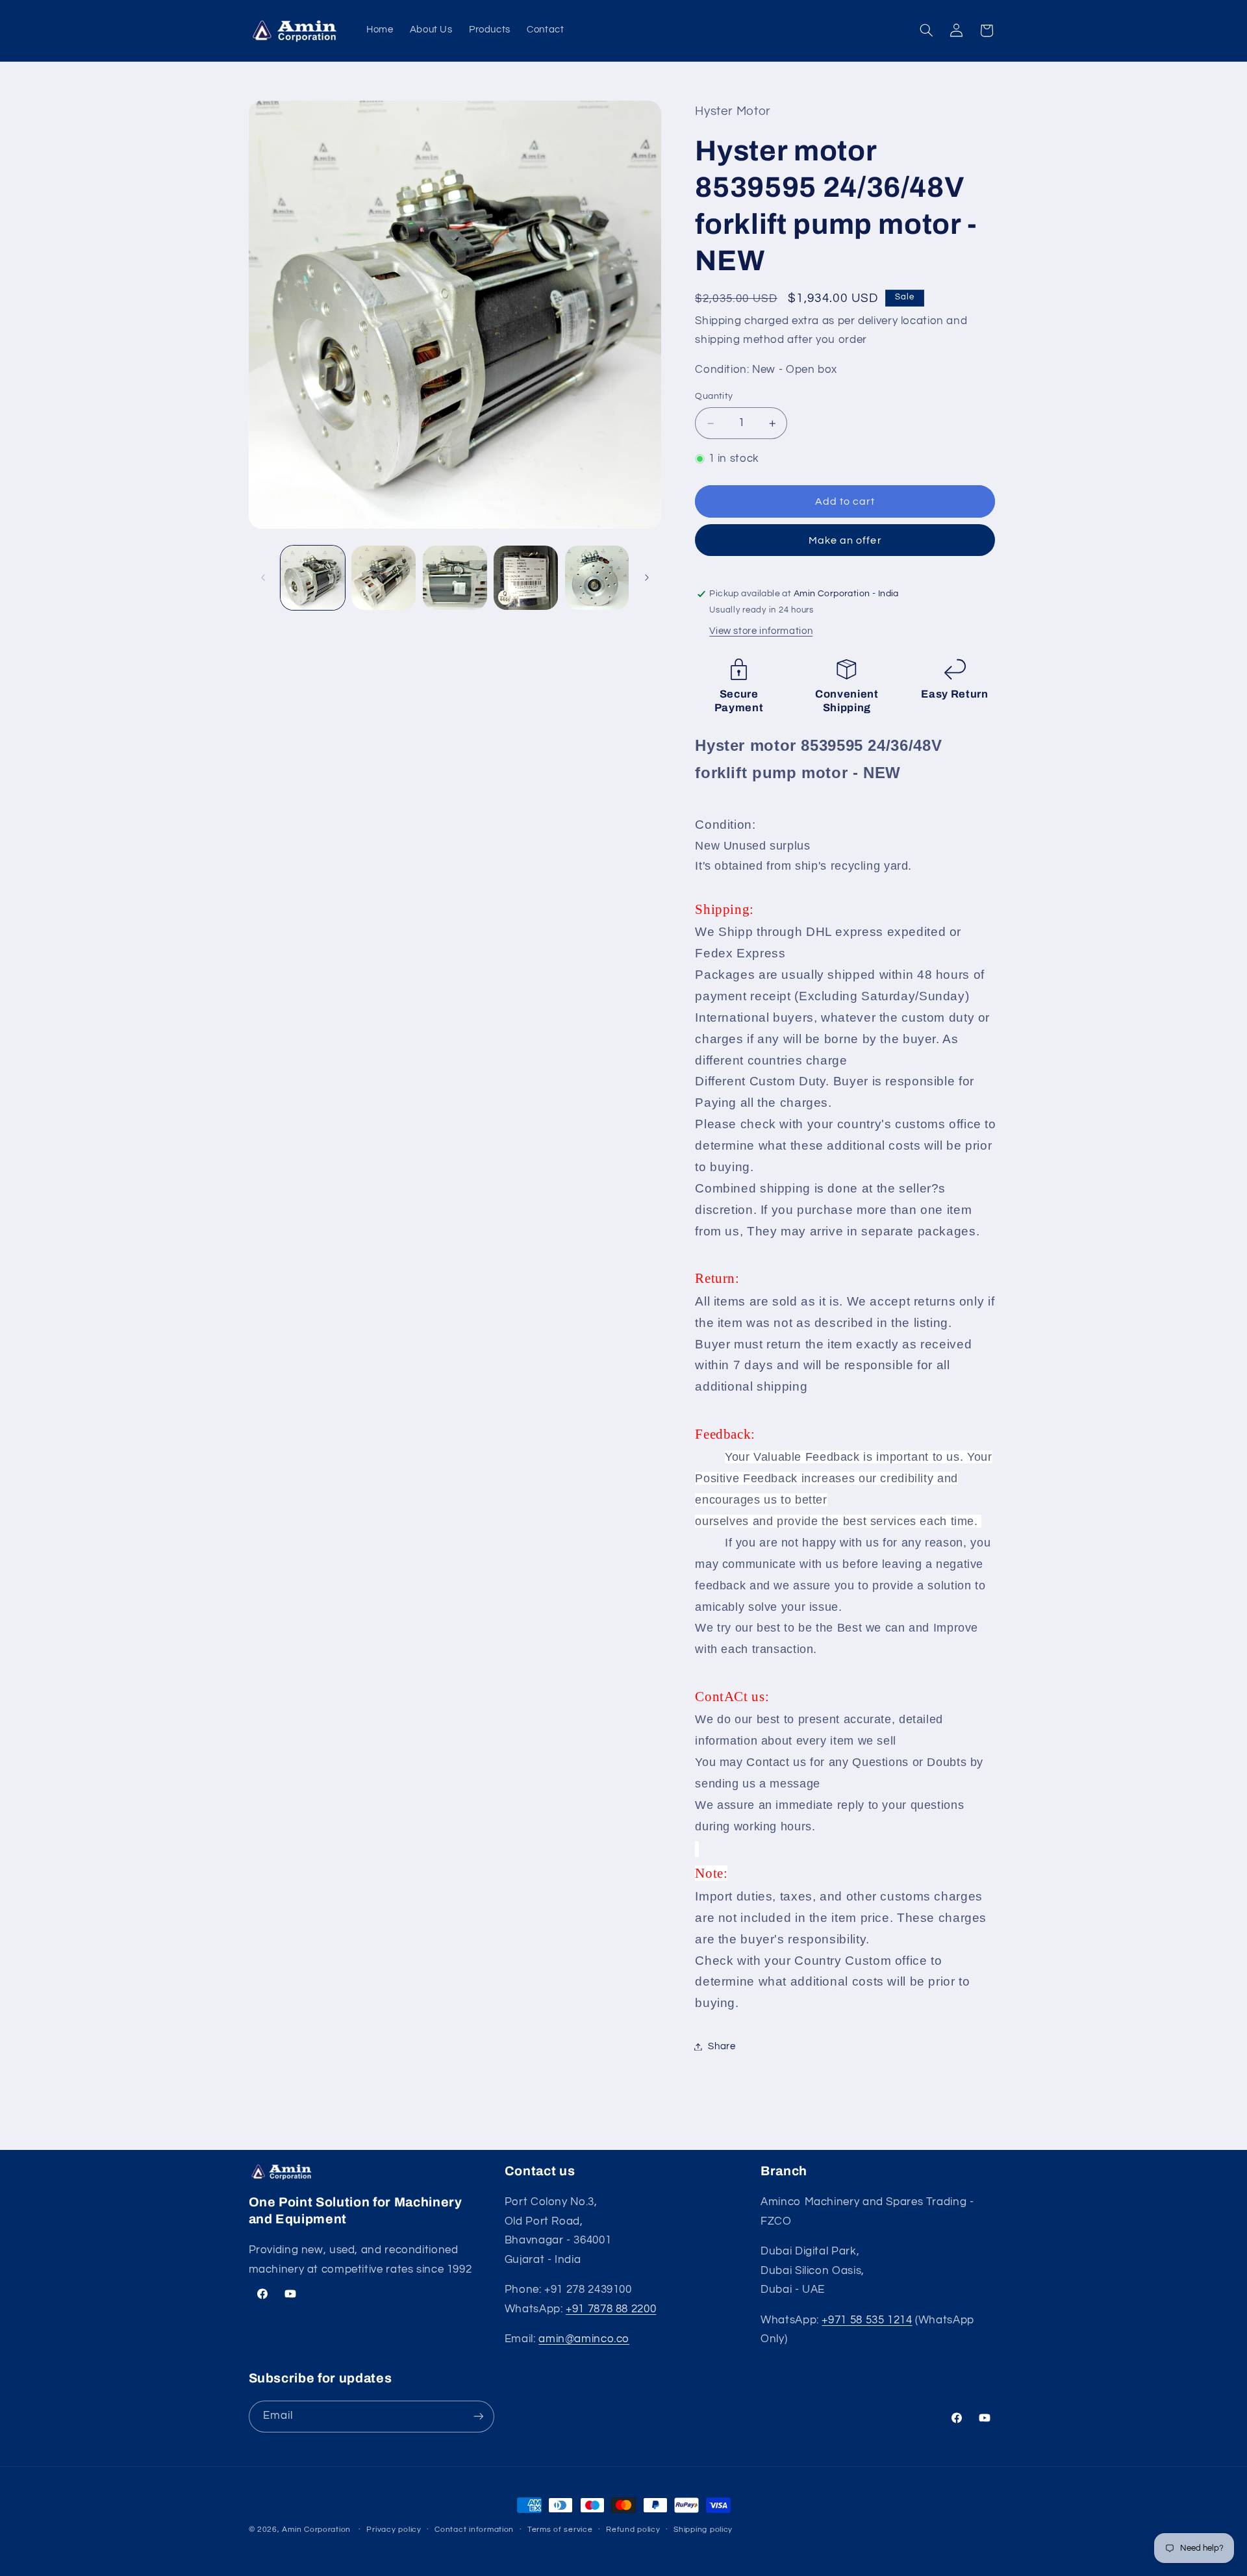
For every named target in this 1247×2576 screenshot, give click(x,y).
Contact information (474, 2530)
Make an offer (845, 540)
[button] (926, 31)
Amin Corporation (316, 2530)
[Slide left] (263, 577)
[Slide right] (647, 577)
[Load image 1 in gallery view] (313, 578)
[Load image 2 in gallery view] (384, 578)
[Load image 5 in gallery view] (597, 578)
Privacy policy (394, 2530)
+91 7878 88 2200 (611, 2309)
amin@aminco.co (584, 2340)
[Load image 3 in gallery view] (455, 578)
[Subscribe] (478, 2416)
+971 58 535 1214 (867, 2320)
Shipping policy (703, 2530)
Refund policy (633, 2530)
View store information (761, 632)
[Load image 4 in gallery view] (526, 578)
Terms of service (560, 2530)
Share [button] (722, 2046)
